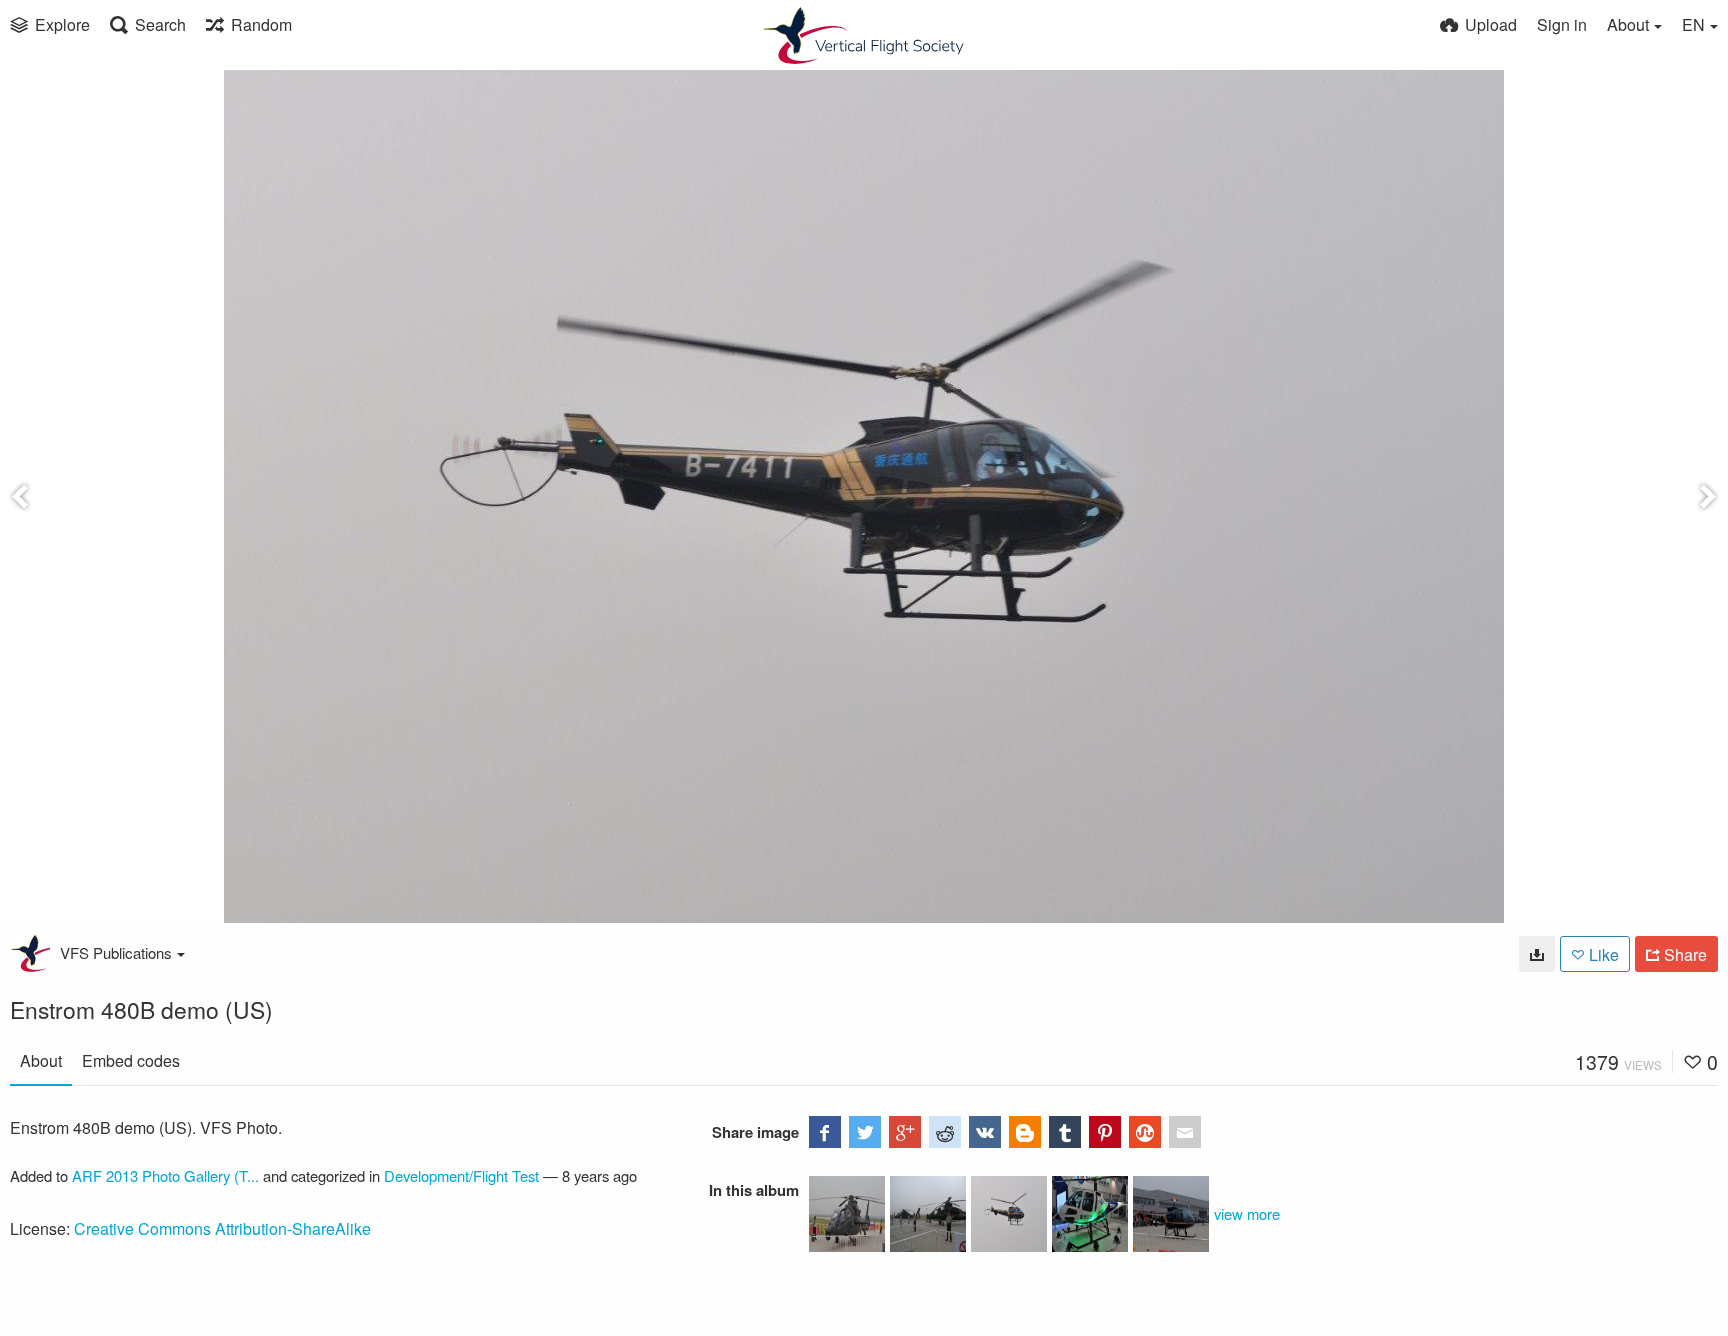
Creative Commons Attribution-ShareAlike (222, 1228)
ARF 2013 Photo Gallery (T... (165, 1175)
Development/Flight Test (461, 1175)
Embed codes (131, 1060)
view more (1247, 1213)
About (41, 1060)
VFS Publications (116, 952)
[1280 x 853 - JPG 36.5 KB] (1537, 954)
